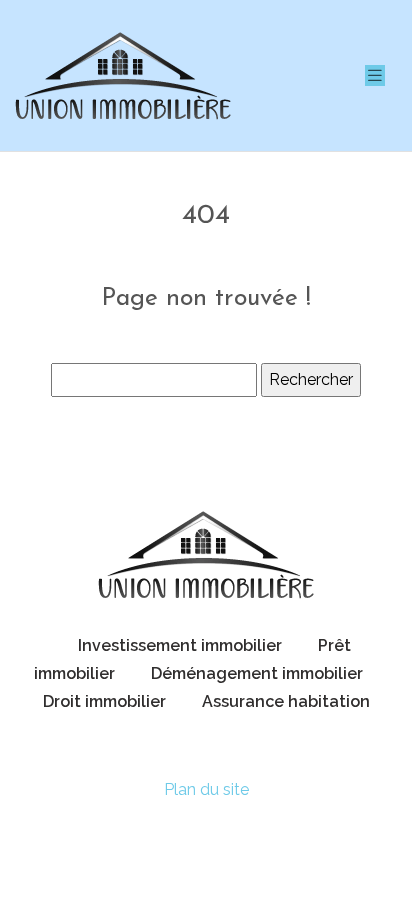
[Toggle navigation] (375, 75)
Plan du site (206, 789)
